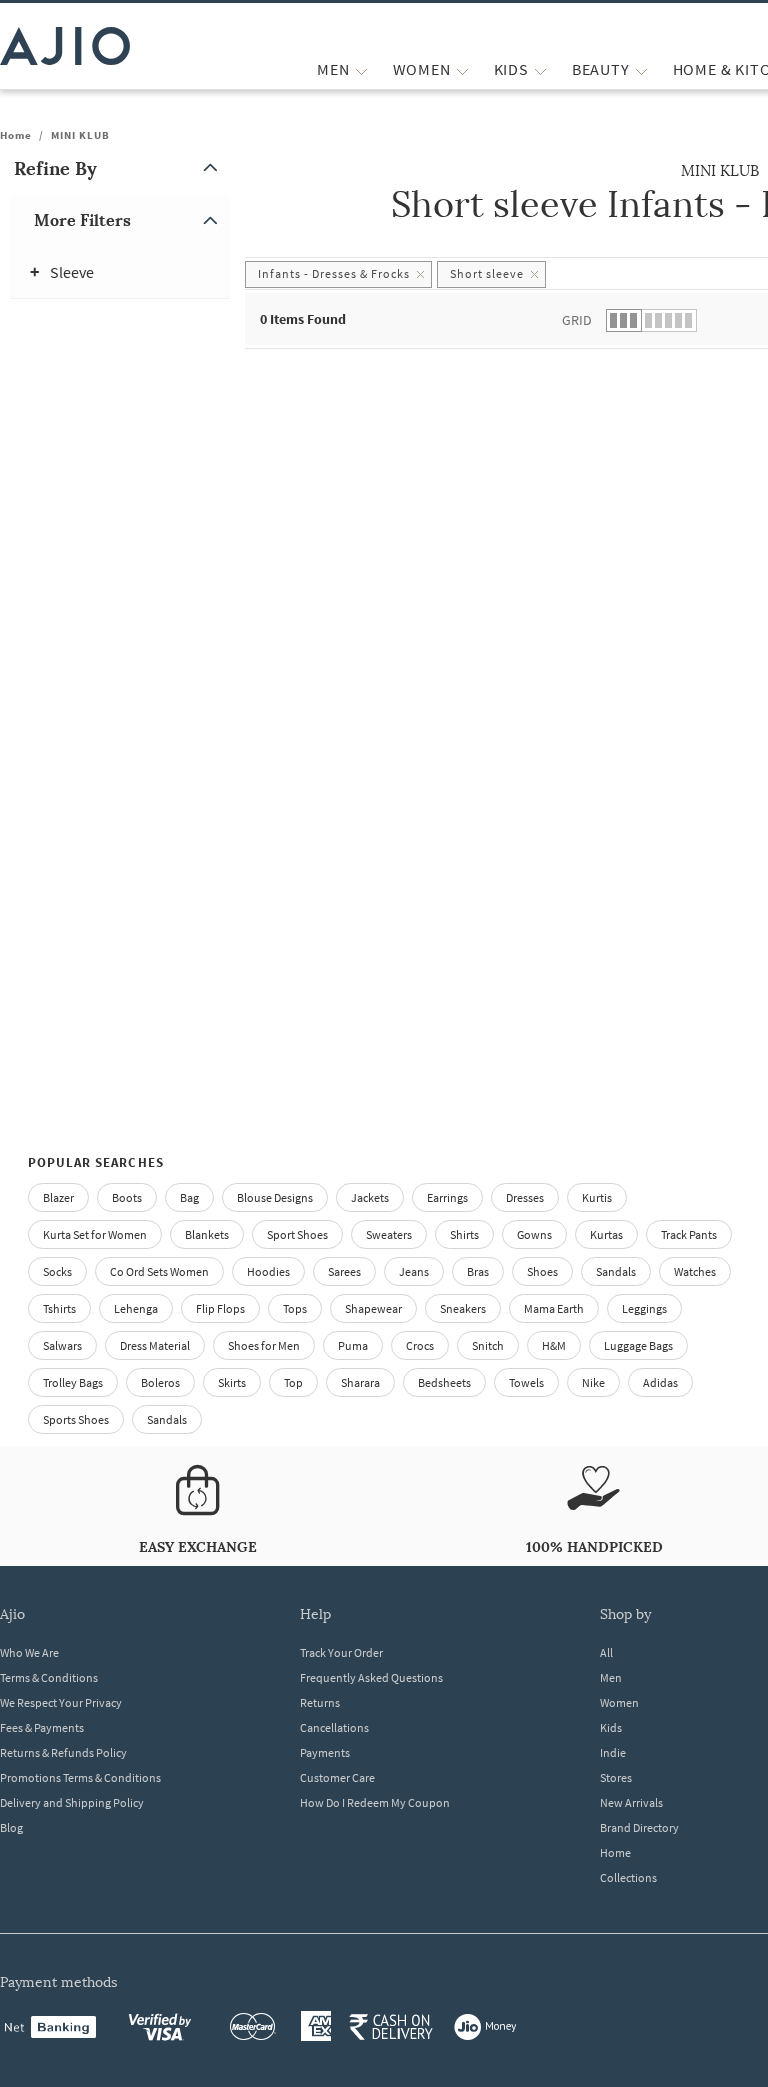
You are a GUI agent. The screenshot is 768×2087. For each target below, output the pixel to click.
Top (293, 1382)
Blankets (207, 1234)
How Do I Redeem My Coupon (375, 1802)
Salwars (62, 1345)
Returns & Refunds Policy (63, 1752)
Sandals (616, 1271)
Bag (189, 1197)
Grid (577, 320)
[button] (120, 168)
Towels (526, 1382)
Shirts (464, 1234)
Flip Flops (220, 1308)
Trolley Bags (73, 1382)
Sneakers (463, 1308)
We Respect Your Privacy (61, 1702)
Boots (127, 1197)
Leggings (644, 1308)
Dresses (525, 1197)
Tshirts (59, 1308)
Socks (57, 1271)
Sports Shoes (76, 1419)
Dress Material (155, 1345)
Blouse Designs (275, 1197)
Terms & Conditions (49, 1677)
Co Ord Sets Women (159, 1271)
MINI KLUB (80, 135)
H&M (554, 1345)
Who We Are (29, 1652)
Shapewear (373, 1308)
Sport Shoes (297, 1234)
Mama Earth (554, 1308)
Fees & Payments (42, 1727)
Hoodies (268, 1271)
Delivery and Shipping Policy (72, 1802)
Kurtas (606, 1234)
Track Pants (689, 1234)
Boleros (160, 1382)
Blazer (58, 1197)
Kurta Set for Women (95, 1234)
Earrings (447, 1197)
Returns (320, 1702)
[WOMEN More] (462, 69)
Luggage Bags (638, 1345)
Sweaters (389, 1234)
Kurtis (597, 1197)
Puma (353, 1345)
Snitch (488, 1345)
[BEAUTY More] (641, 69)
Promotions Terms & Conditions (80, 1777)
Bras (478, 1271)
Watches (695, 1271)
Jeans (414, 1271)
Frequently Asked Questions (371, 1677)
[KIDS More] (540, 69)
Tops (295, 1308)
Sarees (344, 1271)
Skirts (232, 1382)
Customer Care (337, 1777)
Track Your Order (341, 1652)
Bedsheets (444, 1382)
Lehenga (136, 1308)
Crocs (420, 1345)
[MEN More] (361, 69)
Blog (11, 1827)
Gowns (534, 1234)
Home (16, 135)
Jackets (370, 1197)
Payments (325, 1752)
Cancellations (334, 1727)
